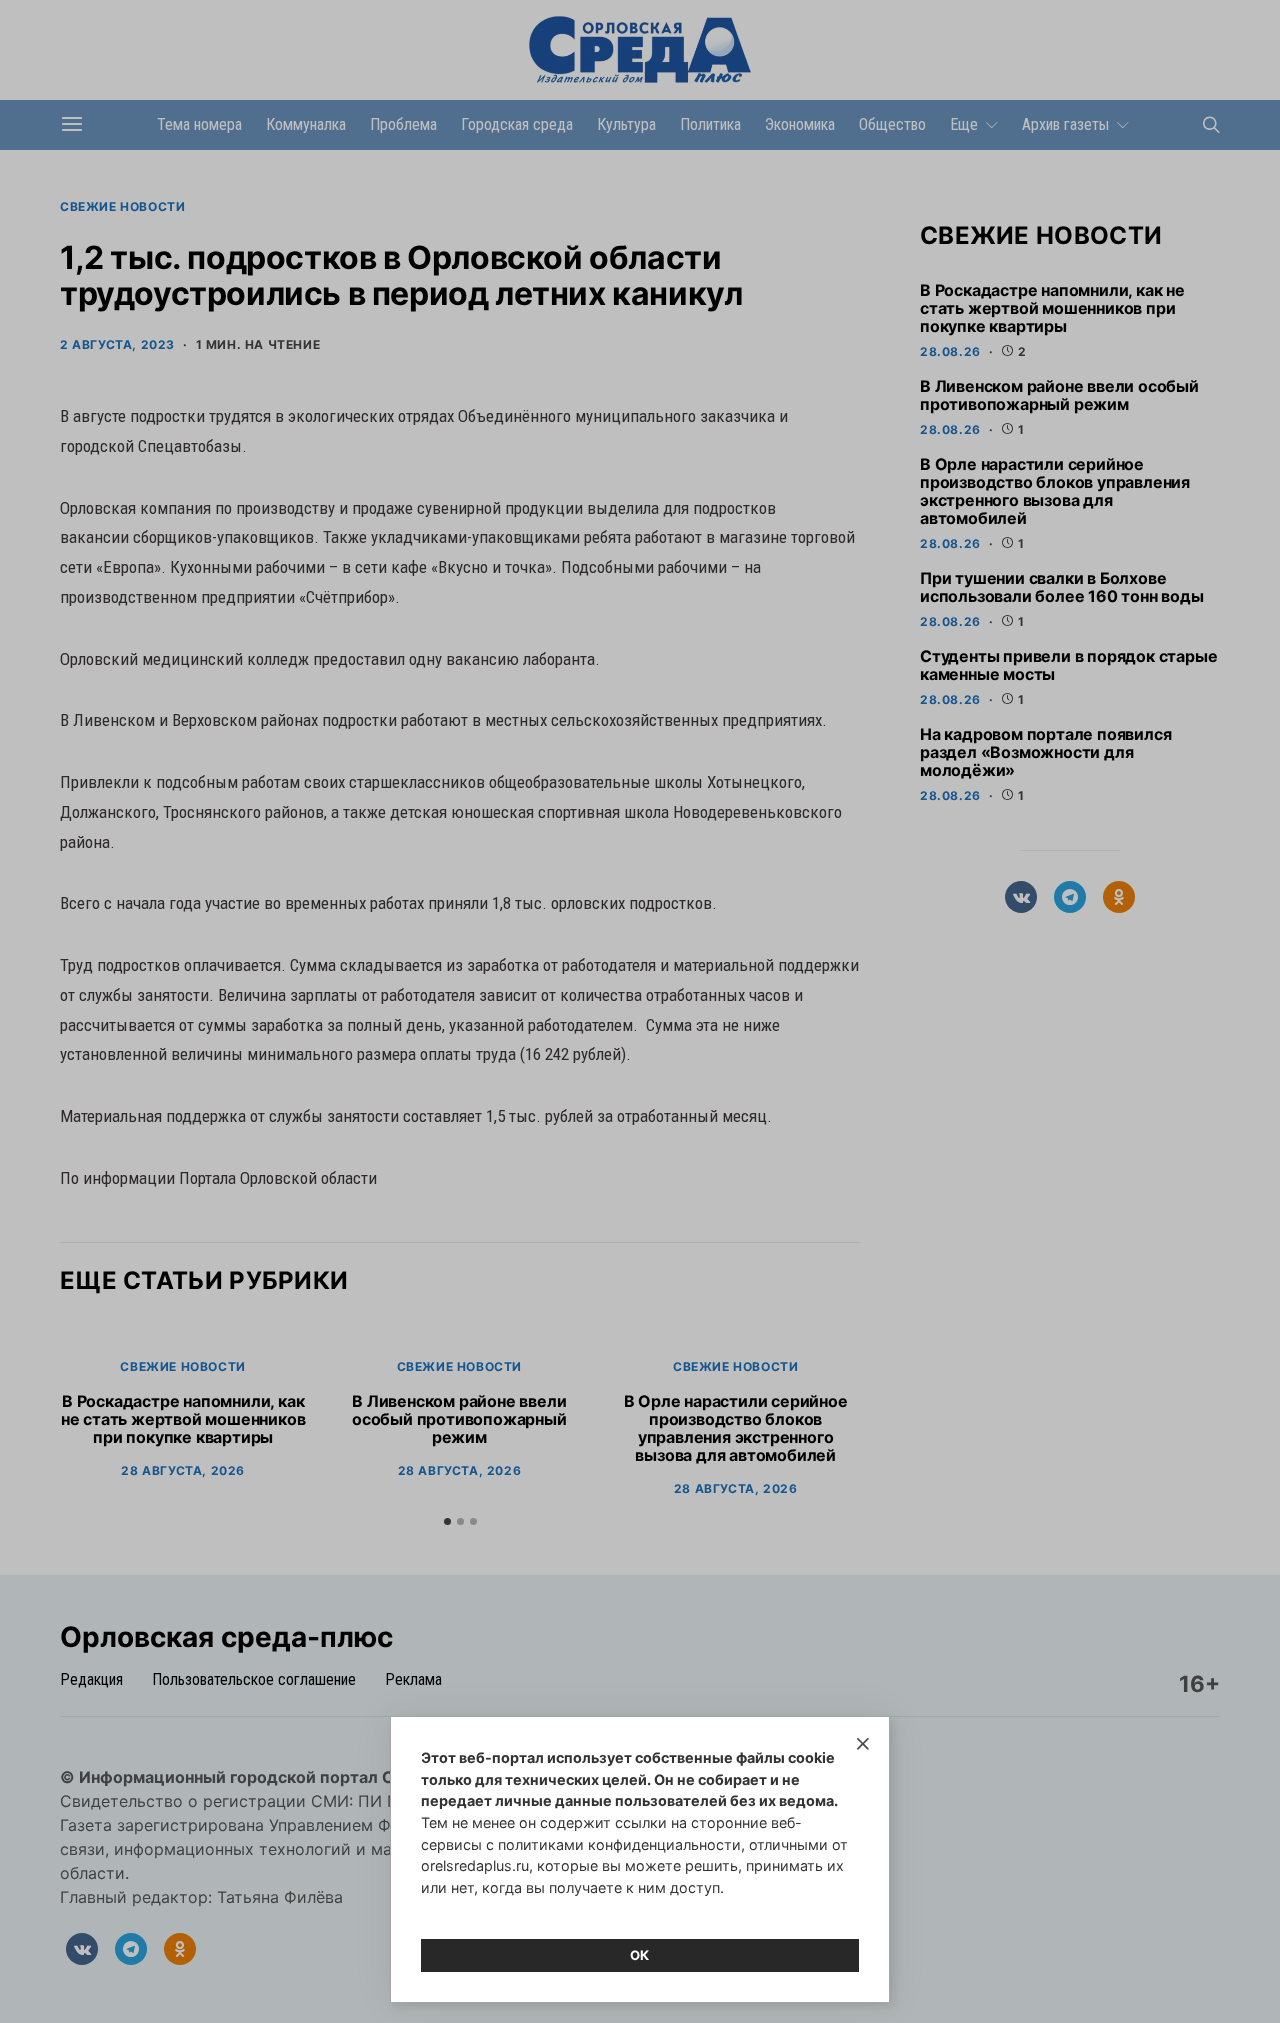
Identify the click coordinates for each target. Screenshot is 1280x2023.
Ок (640, 1955)
